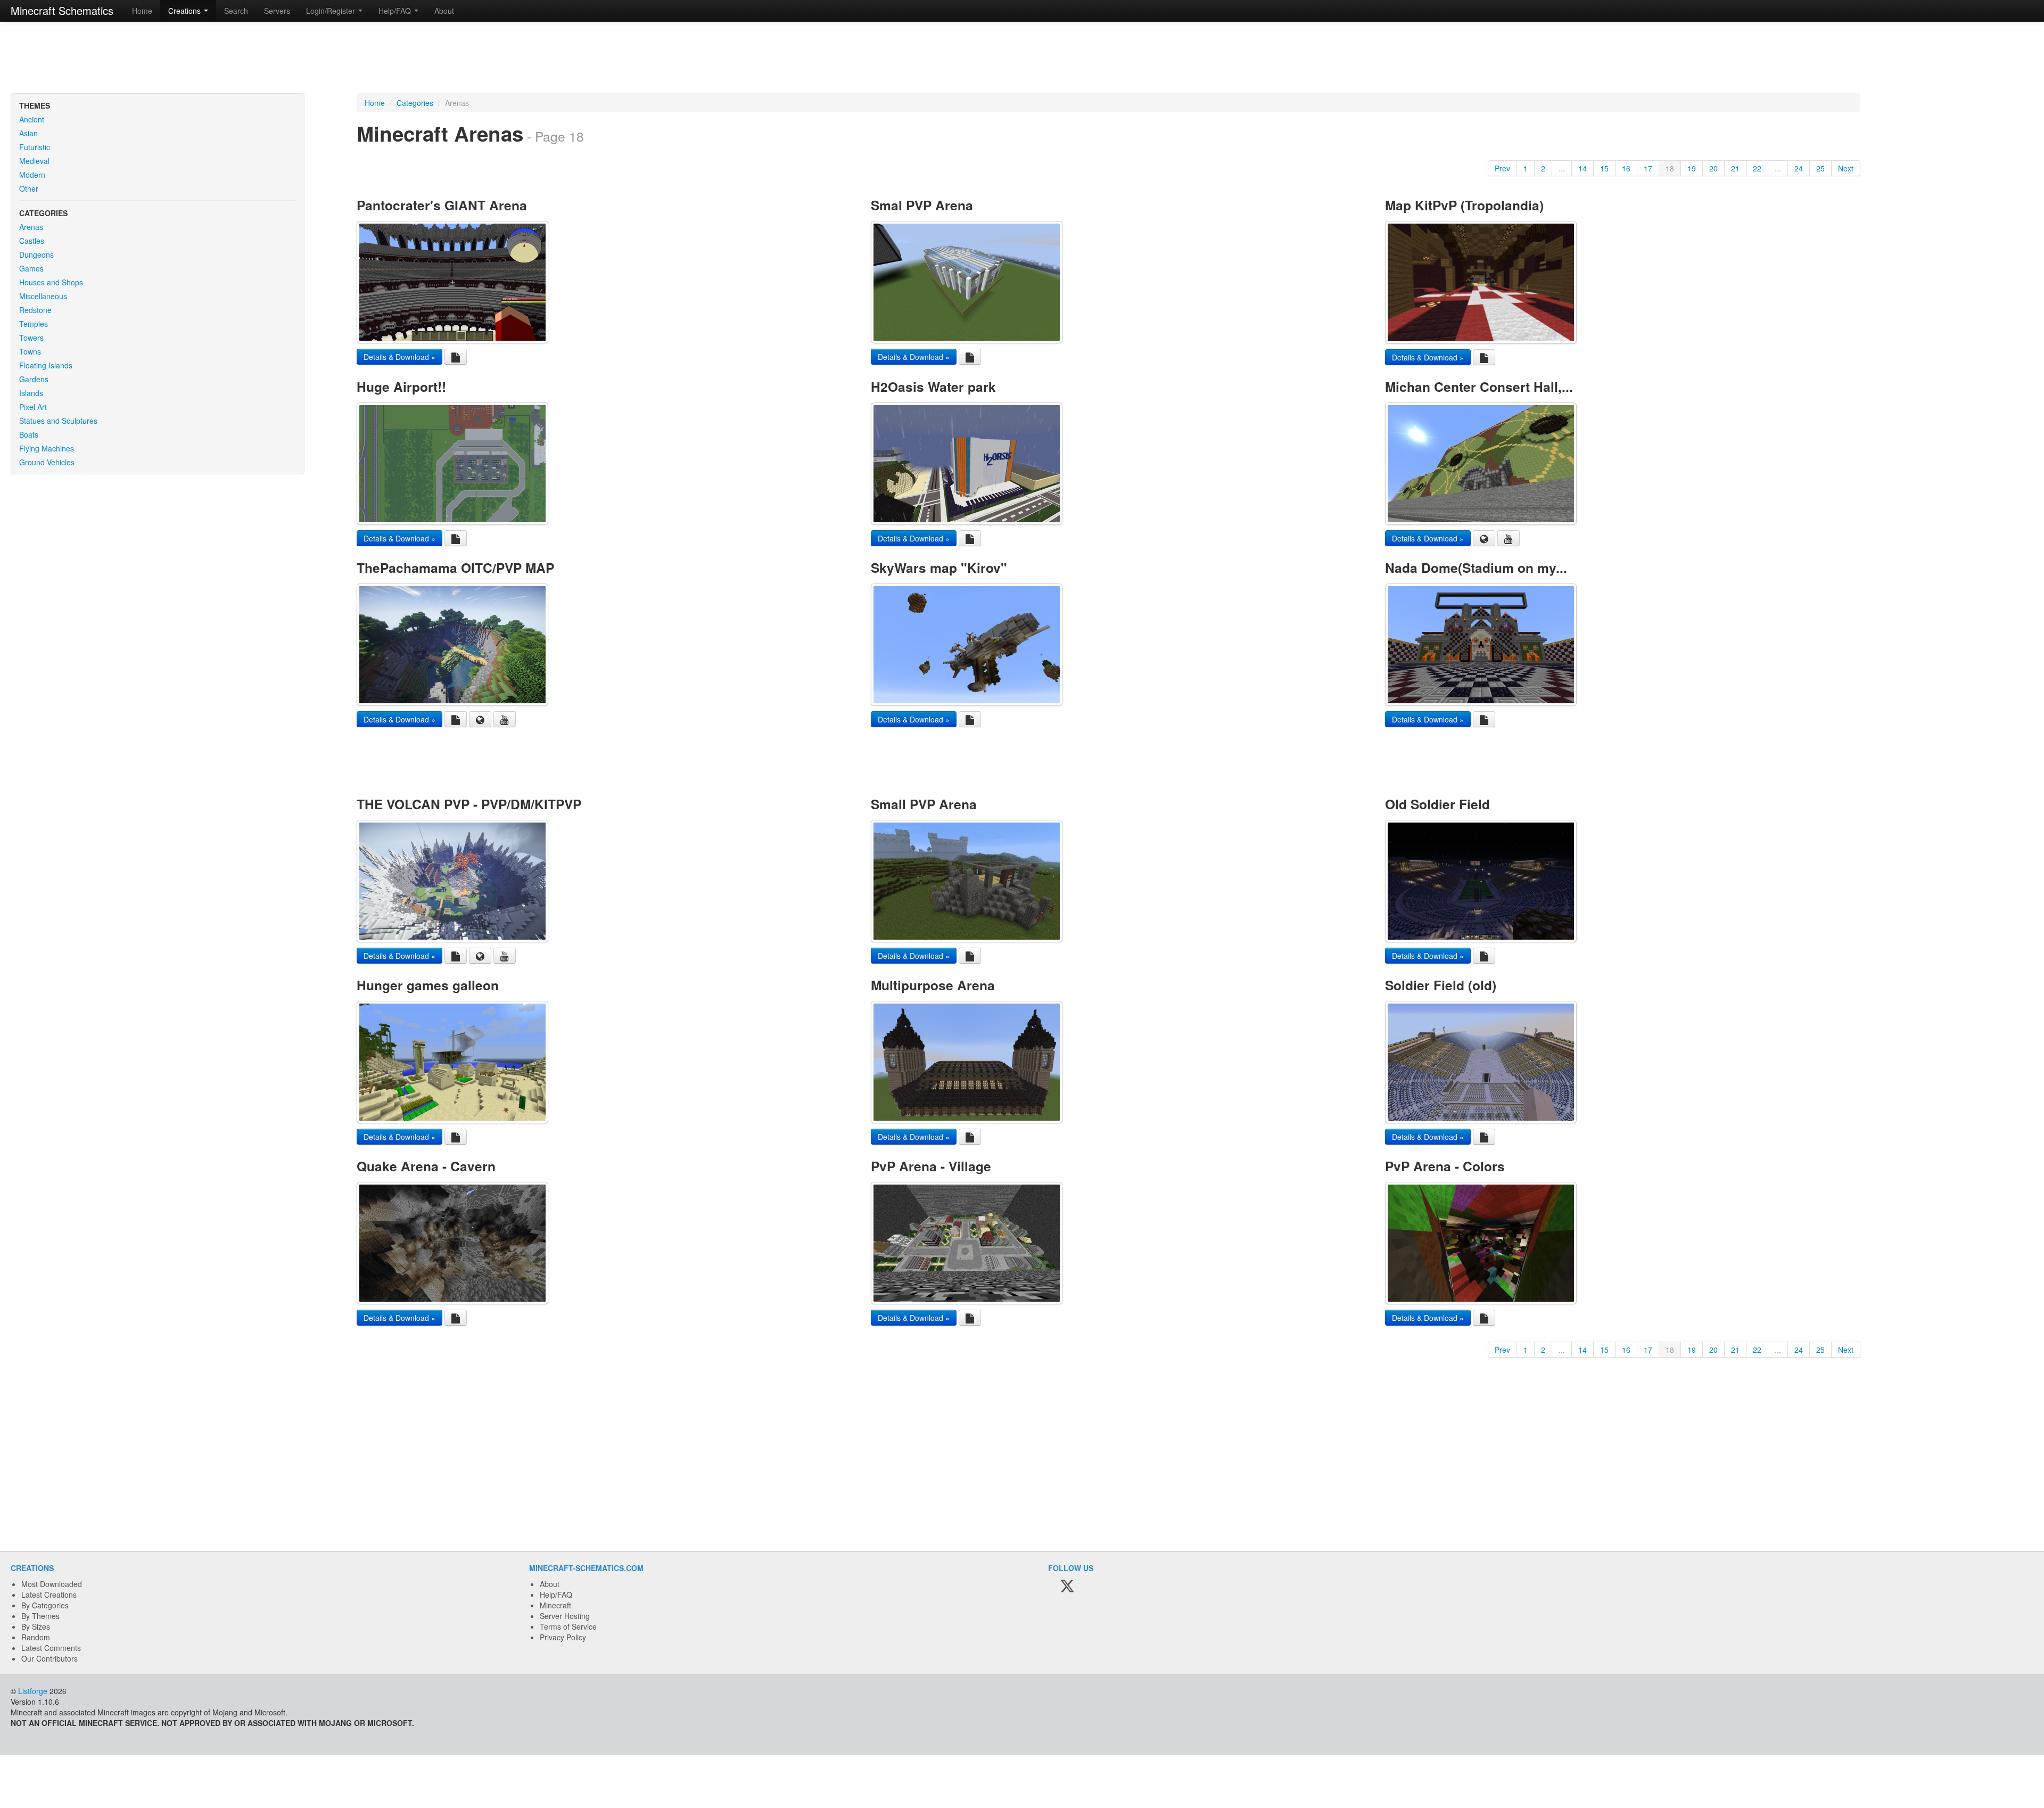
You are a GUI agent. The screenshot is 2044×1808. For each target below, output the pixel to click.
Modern (32, 175)
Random (36, 1637)
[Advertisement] (1022, 59)
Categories (415, 103)
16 (1626, 168)
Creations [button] (186, 11)
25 (1820, 168)
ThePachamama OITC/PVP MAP (455, 568)
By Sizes (36, 1626)
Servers (277, 11)
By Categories (45, 1605)
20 (1713, 168)
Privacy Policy (563, 1637)
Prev (1502, 168)
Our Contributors (50, 1658)
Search (236, 11)
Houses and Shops (51, 282)
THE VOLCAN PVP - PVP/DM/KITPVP (469, 804)
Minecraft (555, 1605)
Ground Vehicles (47, 462)
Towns (30, 351)
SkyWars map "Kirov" (939, 568)
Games (31, 268)
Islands (31, 393)
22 (1757, 168)
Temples (34, 324)
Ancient (32, 119)
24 (1799, 168)
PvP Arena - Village (931, 1166)
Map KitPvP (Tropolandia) (1464, 205)
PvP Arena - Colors (1445, 1166)
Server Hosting (565, 1616)
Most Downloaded (52, 1584)
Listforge (33, 1691)
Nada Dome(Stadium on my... (1476, 568)
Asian (28, 133)
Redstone (35, 310)
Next (1846, 168)
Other (29, 188)
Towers (31, 338)
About (444, 11)
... (1562, 168)
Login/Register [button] (332, 11)
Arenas (31, 227)
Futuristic (35, 147)
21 (1735, 168)
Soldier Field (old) (1441, 985)
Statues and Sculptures (58, 421)
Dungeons (36, 254)
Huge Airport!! (401, 387)
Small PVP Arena (924, 804)
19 (1692, 168)
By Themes (40, 1616)
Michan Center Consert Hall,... (1479, 387)
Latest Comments (51, 1648)
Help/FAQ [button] (396, 11)
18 (1670, 168)
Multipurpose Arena (933, 985)
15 (1604, 168)
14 (1583, 168)
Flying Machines (47, 448)
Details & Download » (399, 357)
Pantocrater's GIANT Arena (442, 205)
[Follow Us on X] (1067, 1587)
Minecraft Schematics (62, 10)
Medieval (34, 161)
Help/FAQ (556, 1595)
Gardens (34, 379)
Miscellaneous (43, 296)
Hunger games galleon (428, 985)
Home (142, 11)
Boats (29, 434)
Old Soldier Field (1437, 804)
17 (1648, 168)
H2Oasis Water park (933, 387)
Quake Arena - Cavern (426, 1166)
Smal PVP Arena (922, 205)
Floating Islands (46, 365)
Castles (32, 241)
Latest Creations (49, 1595)
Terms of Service (568, 1626)
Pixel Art (33, 407)
